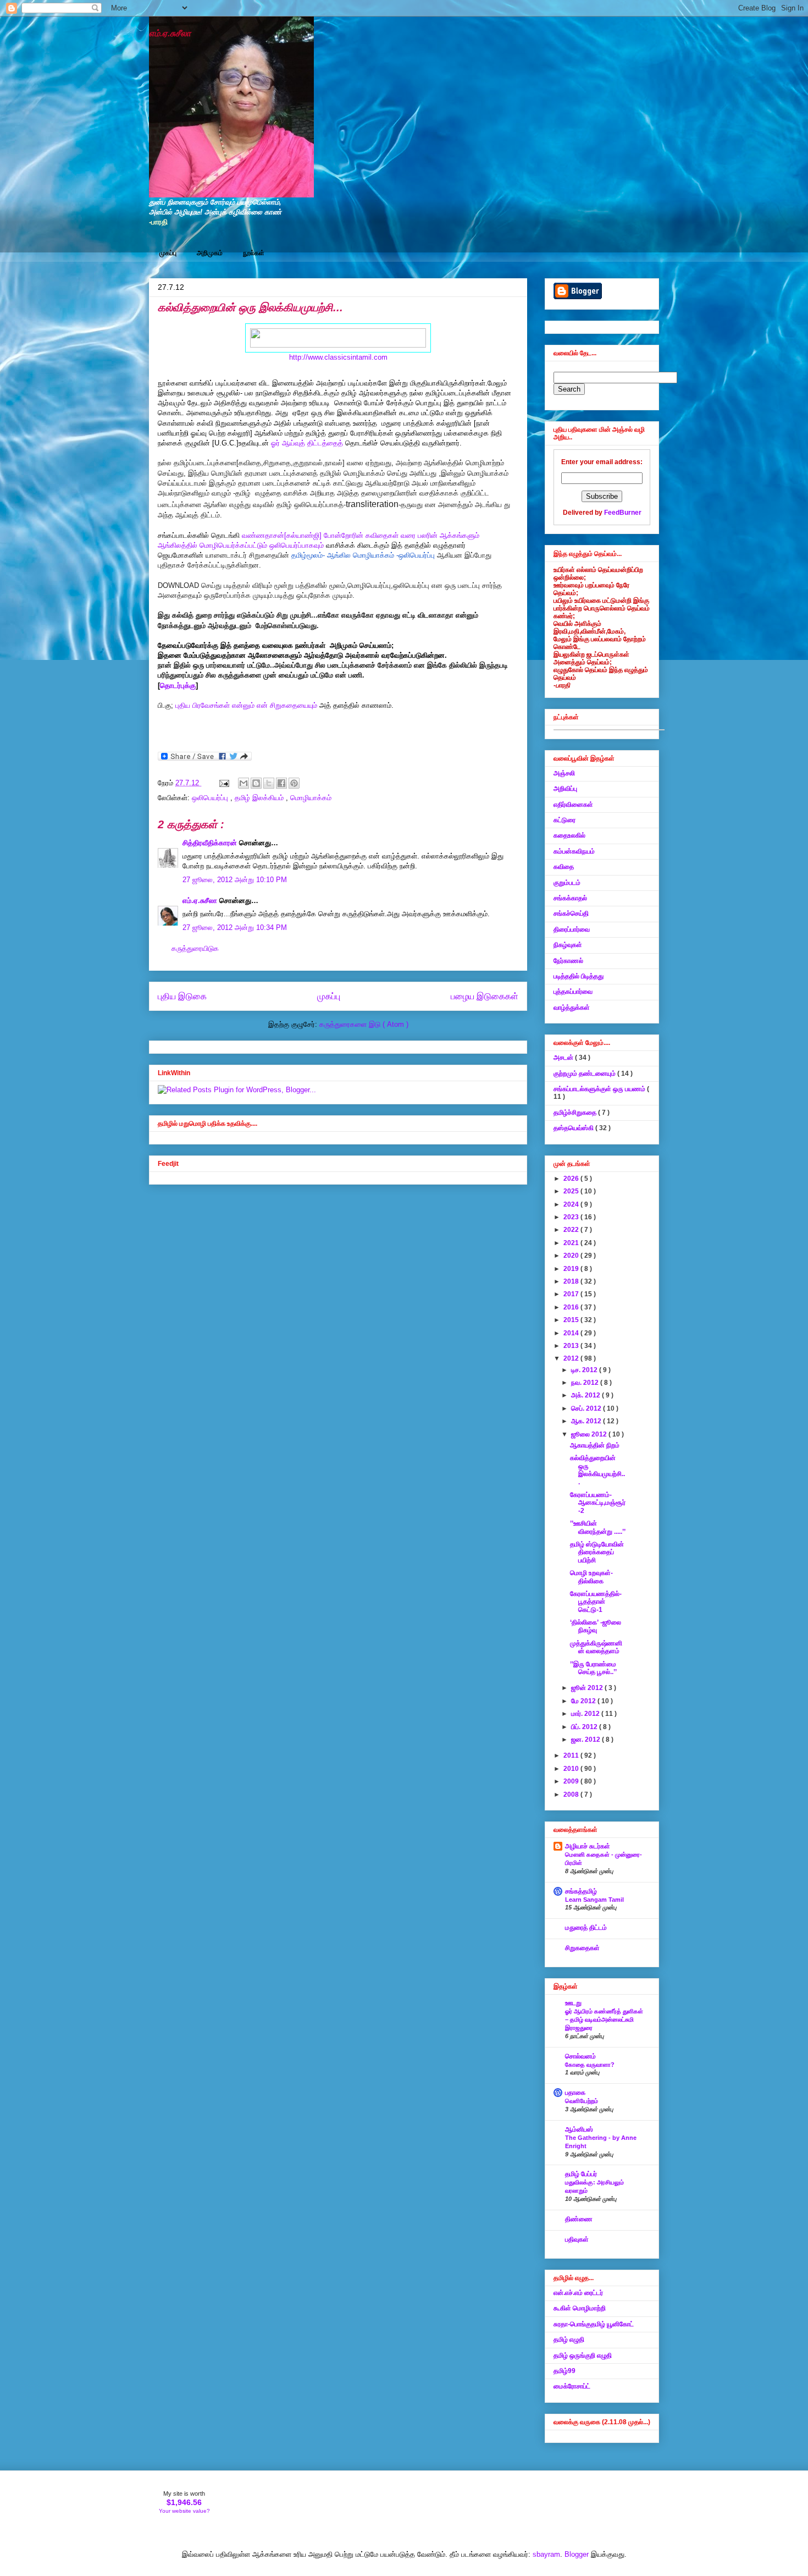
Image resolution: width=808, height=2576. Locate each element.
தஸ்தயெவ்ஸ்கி (574, 1128)
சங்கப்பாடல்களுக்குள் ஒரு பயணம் (600, 1089)
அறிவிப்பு (565, 789)
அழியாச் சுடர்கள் (588, 1846)
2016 (572, 1307)
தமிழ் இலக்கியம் (260, 798)
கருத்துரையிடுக (195, 948)
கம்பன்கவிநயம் (574, 851)
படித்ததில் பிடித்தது (579, 976)
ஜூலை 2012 (590, 1434)
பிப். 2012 (585, 1727)
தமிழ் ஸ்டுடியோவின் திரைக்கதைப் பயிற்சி (597, 1552)
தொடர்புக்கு (178, 686)
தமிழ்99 (565, 2371)
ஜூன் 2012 (588, 1688)
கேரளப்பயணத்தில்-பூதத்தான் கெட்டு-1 (596, 1602)
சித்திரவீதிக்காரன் (211, 843)
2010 (572, 1769)
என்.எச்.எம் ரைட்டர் (578, 2293)
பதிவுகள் (577, 2239)
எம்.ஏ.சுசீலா (170, 33)
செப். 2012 (587, 1408)
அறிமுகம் (210, 253)
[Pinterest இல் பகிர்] (294, 783)
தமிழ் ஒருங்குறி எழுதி (583, 2355)
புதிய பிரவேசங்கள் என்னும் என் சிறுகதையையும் (247, 705)
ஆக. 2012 (587, 1421)
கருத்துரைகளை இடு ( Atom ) (364, 1024)
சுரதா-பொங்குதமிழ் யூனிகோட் (594, 2324)
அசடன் (564, 1058)
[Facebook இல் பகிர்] (281, 783)
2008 (572, 1795)
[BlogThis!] (256, 783)
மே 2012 (584, 1701)
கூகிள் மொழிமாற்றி (580, 2308)
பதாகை (575, 2093)
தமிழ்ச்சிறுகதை (576, 1113)
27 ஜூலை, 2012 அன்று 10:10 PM (235, 880)
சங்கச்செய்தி (571, 913)
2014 (572, 1333)
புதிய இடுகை (182, 996)
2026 (572, 1179)
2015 (572, 1320)
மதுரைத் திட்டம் (586, 1928)
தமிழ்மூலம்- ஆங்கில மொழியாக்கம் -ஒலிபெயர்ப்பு (364, 555)
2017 (572, 1294)
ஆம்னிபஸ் (579, 2129)
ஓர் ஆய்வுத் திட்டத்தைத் (308, 443)
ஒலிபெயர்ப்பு (211, 798)
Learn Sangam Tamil (594, 1900)
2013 (572, 1346)
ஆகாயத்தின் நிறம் (595, 1445)
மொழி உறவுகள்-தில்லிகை (591, 1577)
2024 (572, 1204)
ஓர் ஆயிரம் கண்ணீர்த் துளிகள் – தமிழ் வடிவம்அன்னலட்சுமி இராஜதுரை (604, 2019)
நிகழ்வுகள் (568, 945)
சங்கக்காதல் (570, 898)
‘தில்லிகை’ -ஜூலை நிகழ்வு (596, 1626)
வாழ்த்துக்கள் (572, 1008)
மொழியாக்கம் (311, 798)
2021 (572, 1243)
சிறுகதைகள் (582, 1948)
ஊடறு (573, 2003)
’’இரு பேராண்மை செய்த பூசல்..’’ (593, 1668)
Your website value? (184, 2511)
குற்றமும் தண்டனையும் (585, 1074)
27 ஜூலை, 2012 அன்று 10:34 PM (235, 928)
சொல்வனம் (580, 2056)
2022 (572, 1230)
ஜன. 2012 (586, 1740)
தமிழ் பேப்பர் (581, 2174)
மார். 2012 (586, 1714)
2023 (572, 1217)
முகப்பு (168, 253)
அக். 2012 (586, 1395)
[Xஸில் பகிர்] (269, 783)
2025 (572, 1191)
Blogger (577, 2554)
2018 (572, 1281)
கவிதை (564, 867)
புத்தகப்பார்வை (573, 992)
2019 (572, 1269)
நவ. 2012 (586, 1383)
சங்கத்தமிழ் (581, 1891)
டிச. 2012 (585, 1370)
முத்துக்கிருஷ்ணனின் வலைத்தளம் (596, 1647)
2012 (572, 1358)
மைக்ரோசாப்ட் (572, 2386)
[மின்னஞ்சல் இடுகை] (223, 783)
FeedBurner (623, 513)
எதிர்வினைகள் (573, 805)
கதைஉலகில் (569, 835)
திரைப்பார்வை (572, 929)
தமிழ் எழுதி (569, 2340)
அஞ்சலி (564, 773)
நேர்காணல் (568, 961)
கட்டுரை (565, 820)
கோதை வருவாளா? (590, 2065)
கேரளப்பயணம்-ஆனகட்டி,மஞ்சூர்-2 (598, 1503)
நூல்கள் (254, 253)
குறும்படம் (567, 883)
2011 (572, 1755)
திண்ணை (579, 2219)
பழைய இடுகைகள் (485, 996)
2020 (572, 1256)
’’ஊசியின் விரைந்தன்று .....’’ (598, 1527)
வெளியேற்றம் (582, 2101)
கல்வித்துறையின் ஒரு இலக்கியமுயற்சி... (597, 1470)
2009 (572, 1781)
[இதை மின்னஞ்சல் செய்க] (243, 783)
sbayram (546, 2554)
